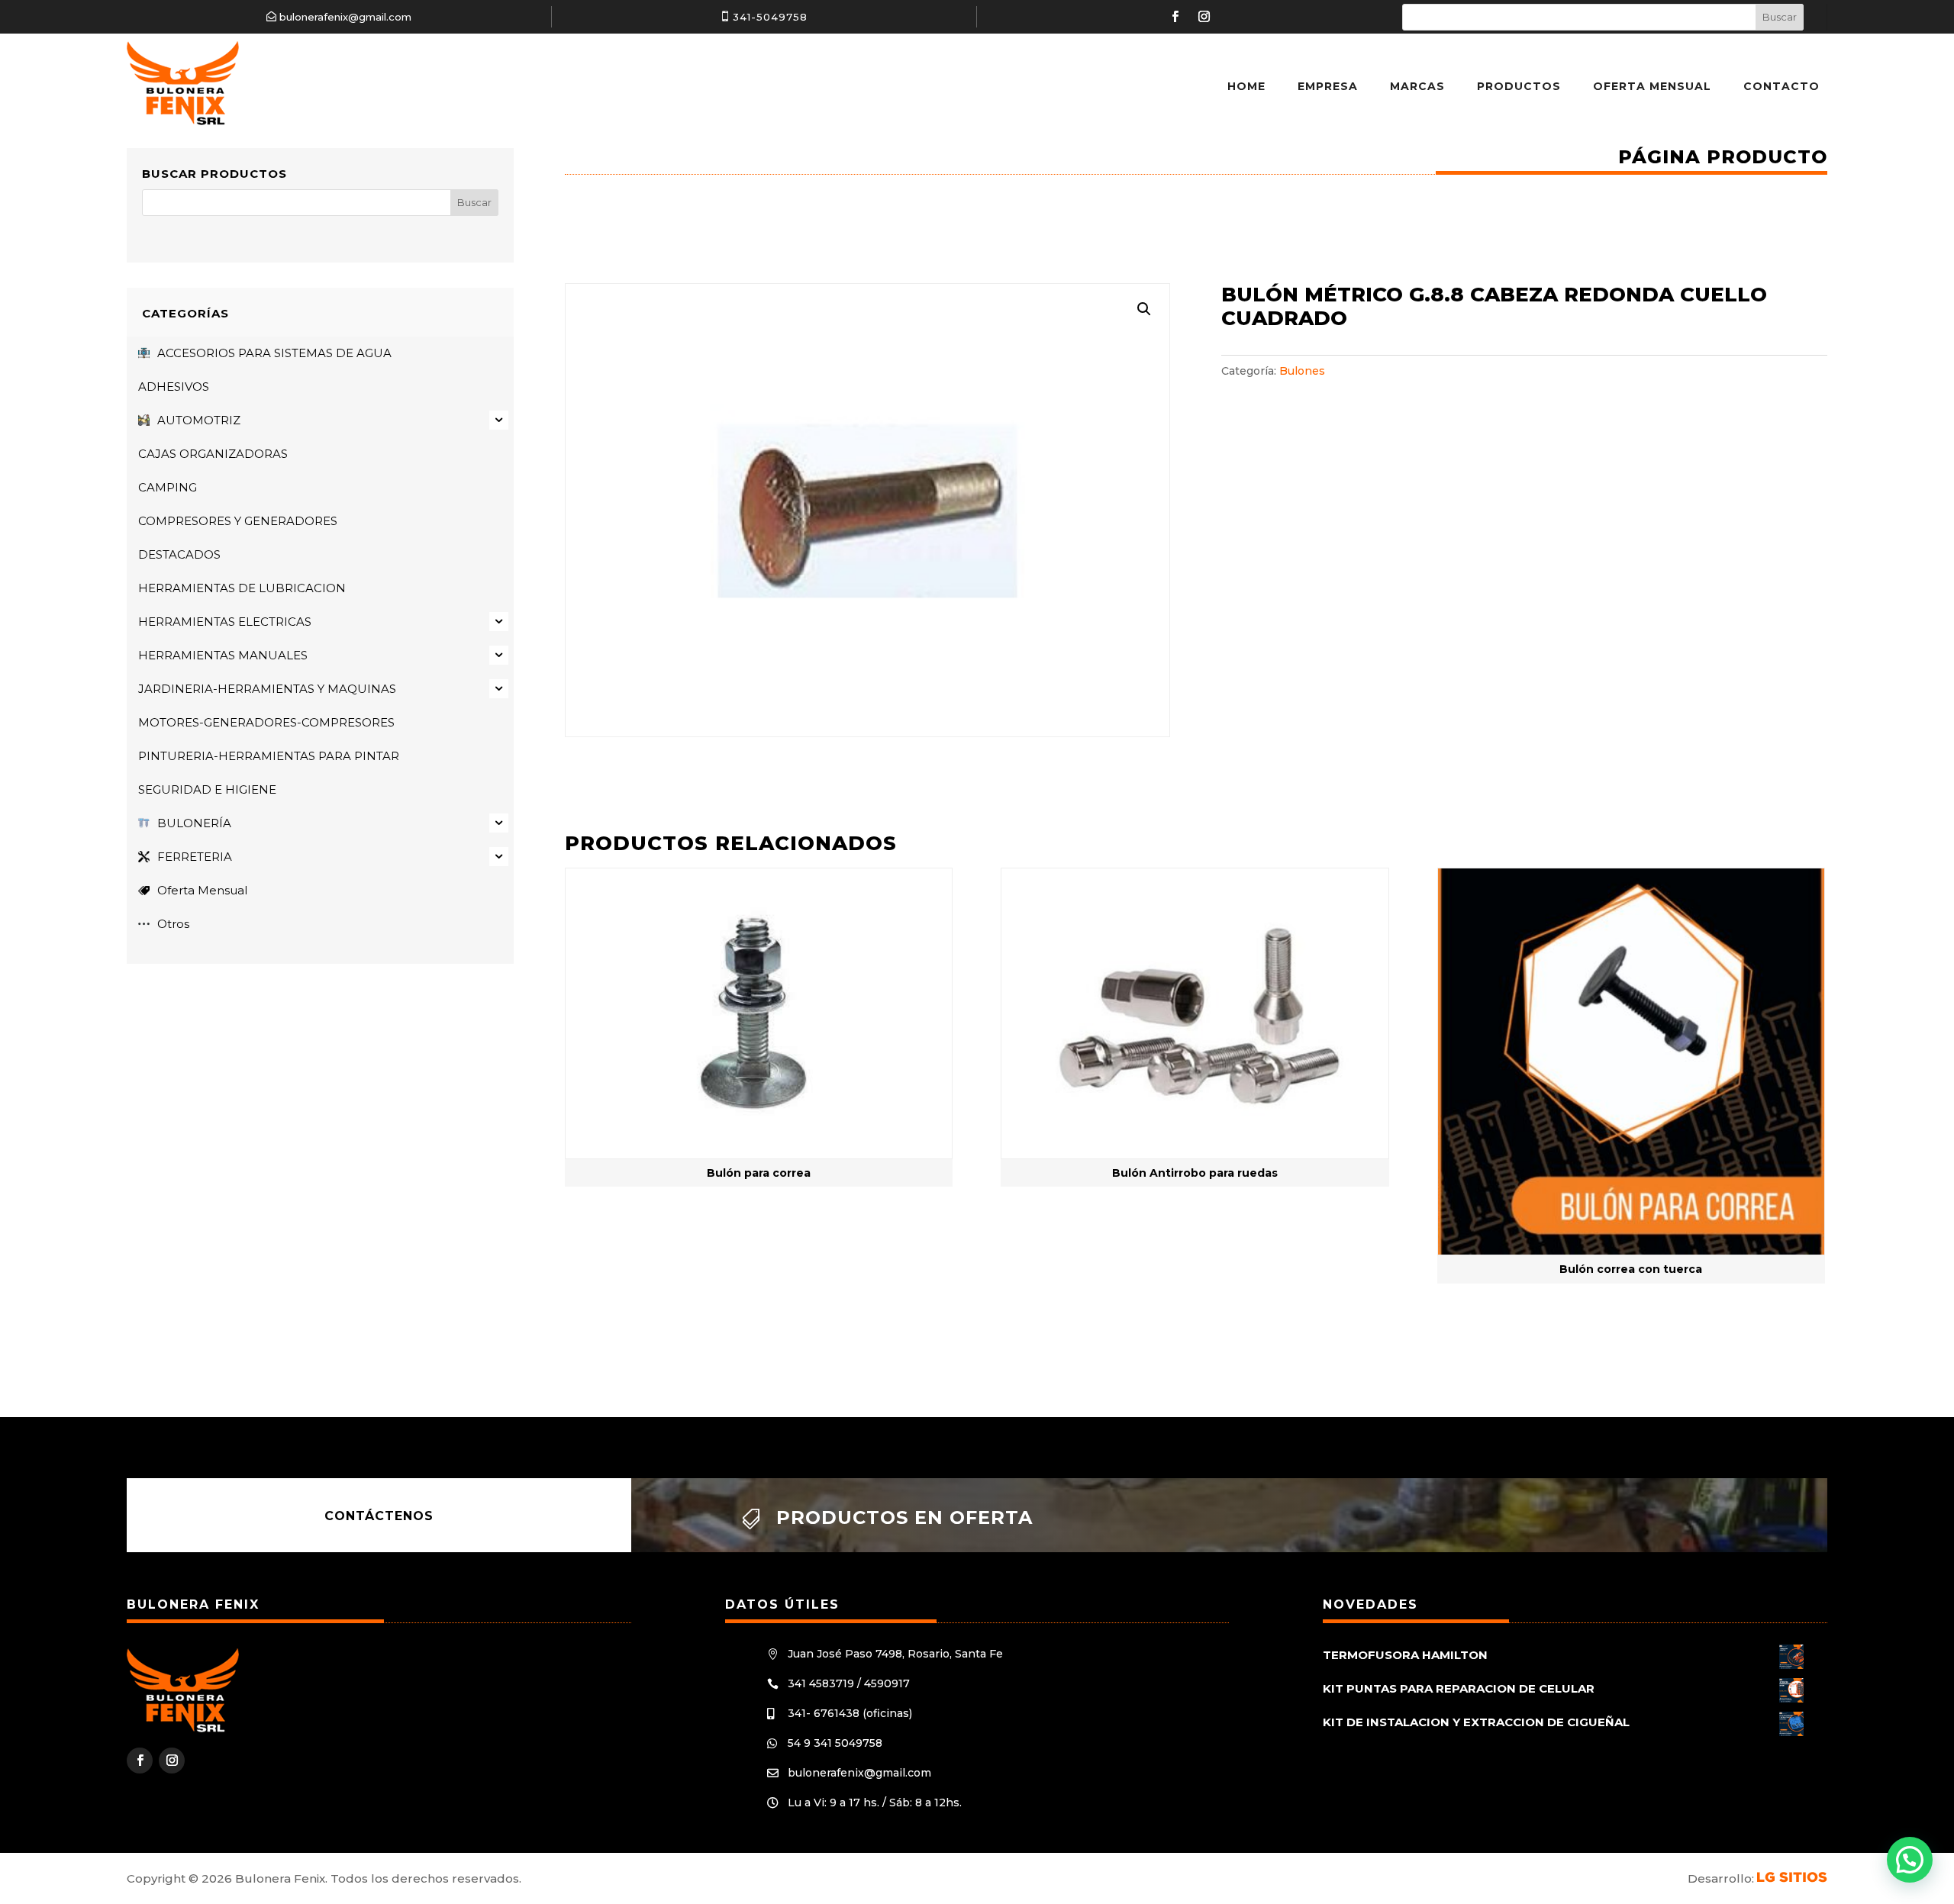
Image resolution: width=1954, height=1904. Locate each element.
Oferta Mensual (1652, 86)
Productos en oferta (904, 1517)
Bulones (1302, 371)
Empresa (1328, 86)
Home (1246, 86)
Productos (1519, 86)
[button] (1144, 309)
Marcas (1417, 86)
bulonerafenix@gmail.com (345, 17)
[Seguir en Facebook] (1175, 17)
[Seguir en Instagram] (1204, 17)
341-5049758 (770, 17)
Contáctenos (379, 1515)
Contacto (1781, 86)
